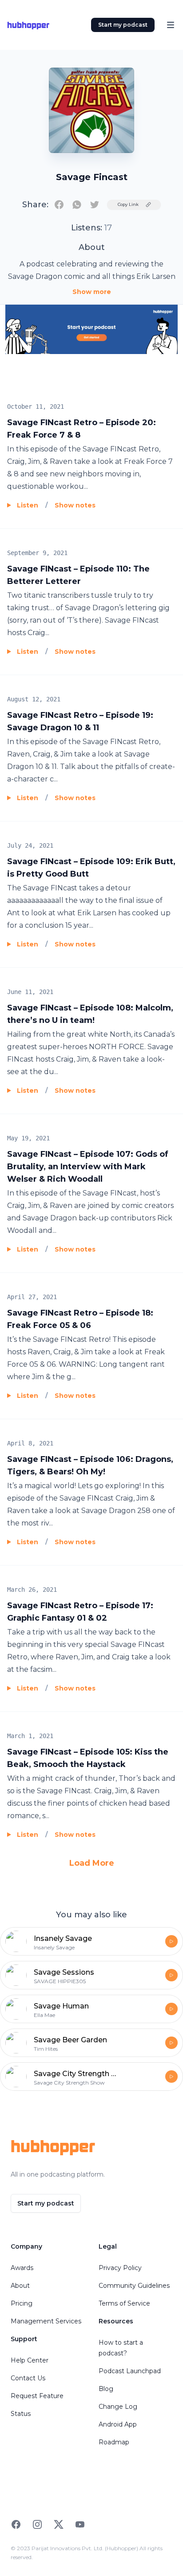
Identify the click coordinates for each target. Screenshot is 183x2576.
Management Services (46, 2321)
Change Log (118, 2407)
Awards (22, 2268)
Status (21, 2414)
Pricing (22, 2303)
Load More (92, 1863)
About (20, 2286)
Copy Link (128, 204)
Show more (92, 292)
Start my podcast (123, 25)
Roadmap (114, 2442)
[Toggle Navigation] (171, 25)
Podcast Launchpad (130, 2371)
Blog (106, 2389)
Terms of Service (124, 2303)
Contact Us (28, 2378)
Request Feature (37, 2396)
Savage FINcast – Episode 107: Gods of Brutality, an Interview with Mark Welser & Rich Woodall (88, 1167)
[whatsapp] (77, 205)
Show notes (75, 505)
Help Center (30, 2360)
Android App (118, 2424)
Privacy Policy (120, 2268)
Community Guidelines (134, 2286)
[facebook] (59, 205)
